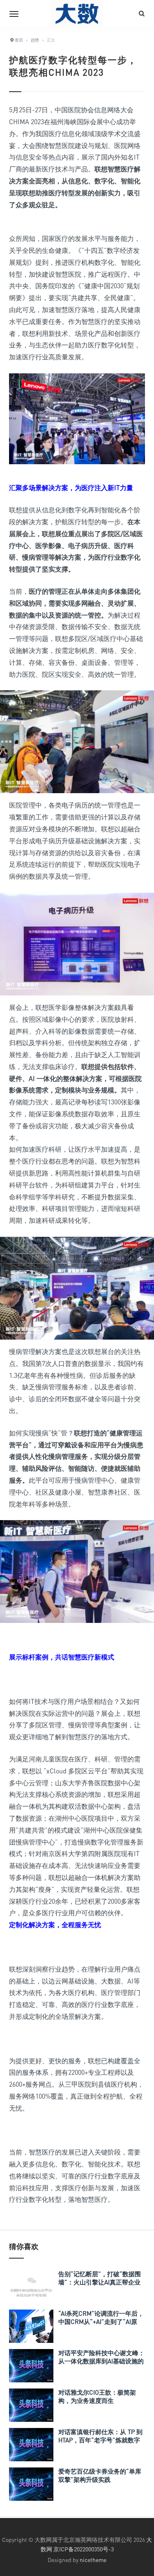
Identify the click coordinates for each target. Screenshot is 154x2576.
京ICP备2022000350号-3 (84, 2549)
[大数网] (77, 14)
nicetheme (93, 2560)
